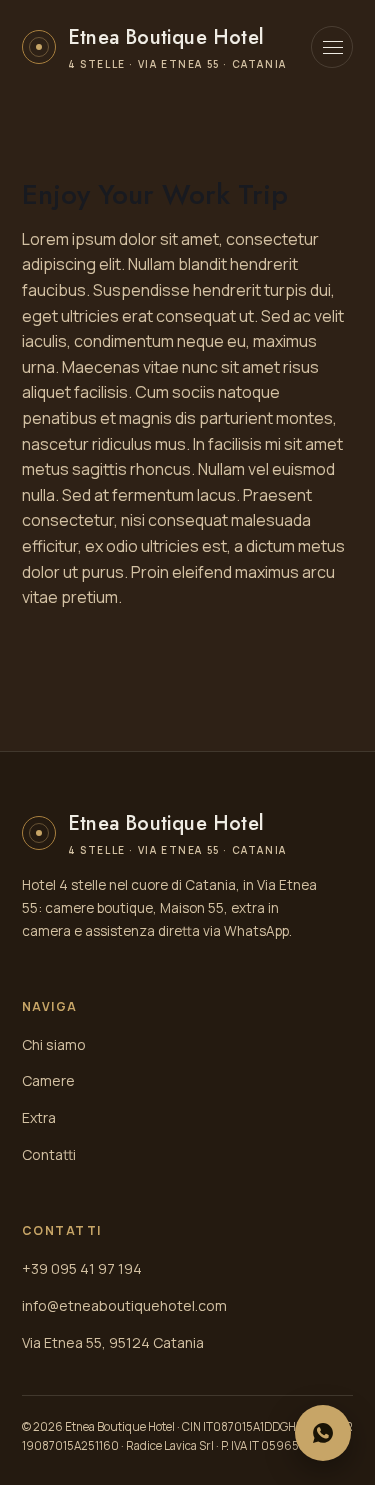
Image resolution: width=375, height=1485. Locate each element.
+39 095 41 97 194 (82, 1268)
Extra (39, 1117)
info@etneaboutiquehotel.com (124, 1305)
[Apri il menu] (332, 47)
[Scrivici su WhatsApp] (323, 1433)
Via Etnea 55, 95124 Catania (113, 1342)
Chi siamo (54, 1044)
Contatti (49, 1154)
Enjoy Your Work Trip (155, 194)
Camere (48, 1080)
